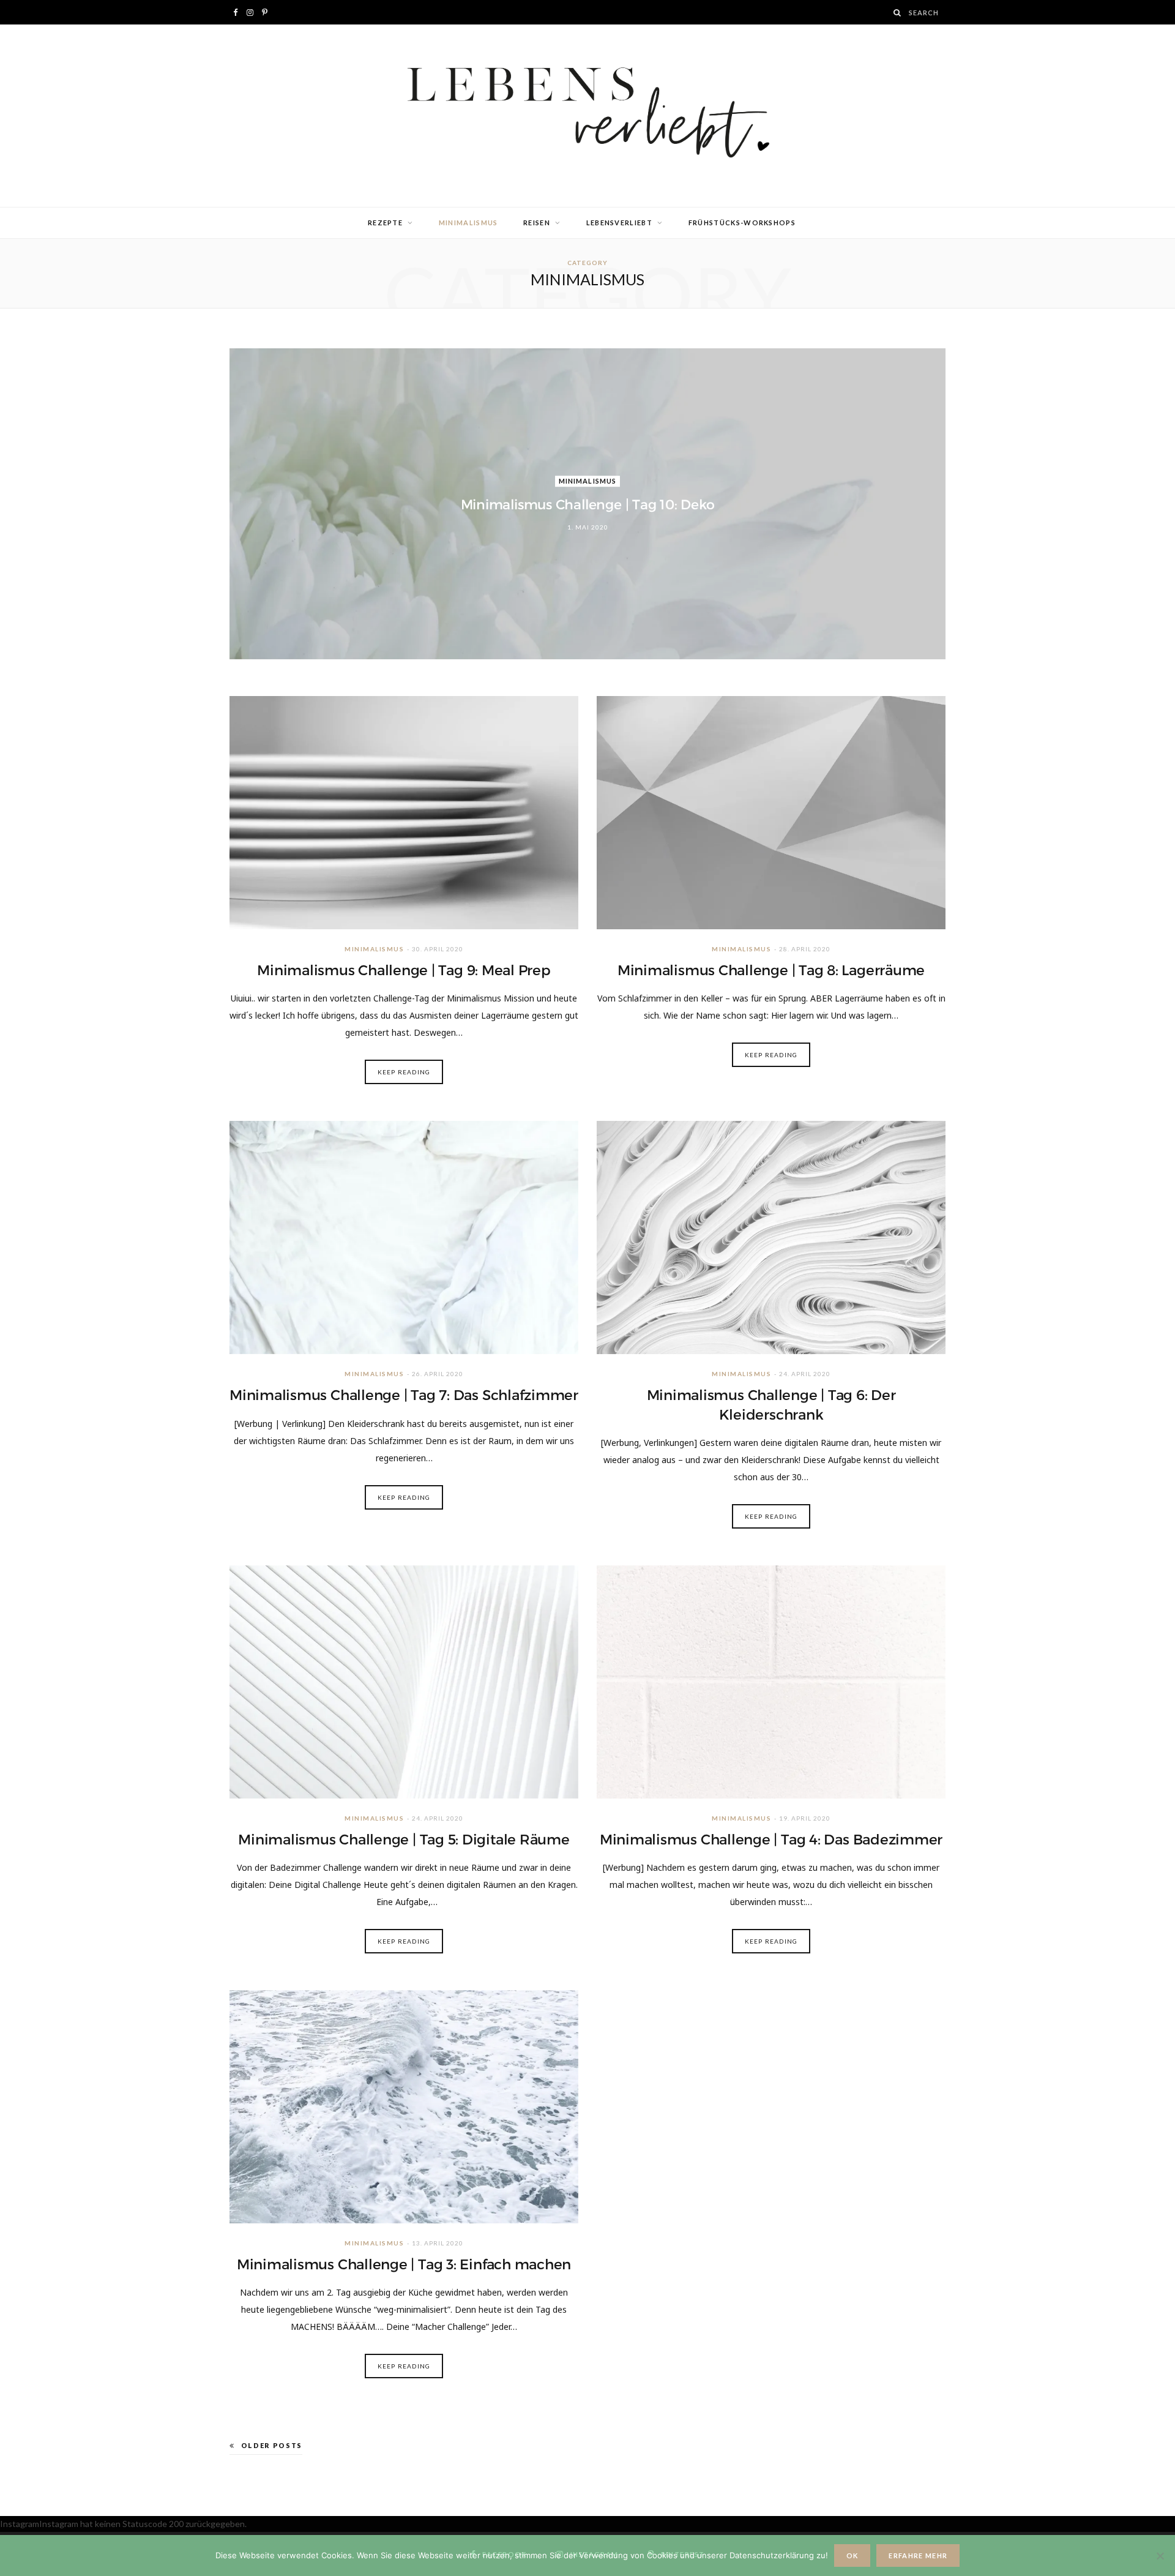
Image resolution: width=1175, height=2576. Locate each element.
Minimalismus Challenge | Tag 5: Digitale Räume (404, 1840)
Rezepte (385, 223)
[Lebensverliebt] (587, 116)
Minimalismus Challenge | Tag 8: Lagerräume (771, 970)
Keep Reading (404, 1072)
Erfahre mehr (918, 2555)
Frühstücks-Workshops (742, 223)
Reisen (537, 223)
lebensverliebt (619, 223)
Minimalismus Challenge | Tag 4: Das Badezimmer (771, 1840)
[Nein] (1160, 2556)
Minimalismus (468, 223)
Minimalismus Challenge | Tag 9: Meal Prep (404, 970)
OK (852, 2555)
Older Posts (272, 2445)
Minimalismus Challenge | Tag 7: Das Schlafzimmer (404, 1395)
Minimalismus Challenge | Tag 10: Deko (588, 505)
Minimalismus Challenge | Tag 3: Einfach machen (404, 2264)
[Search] (898, 13)
